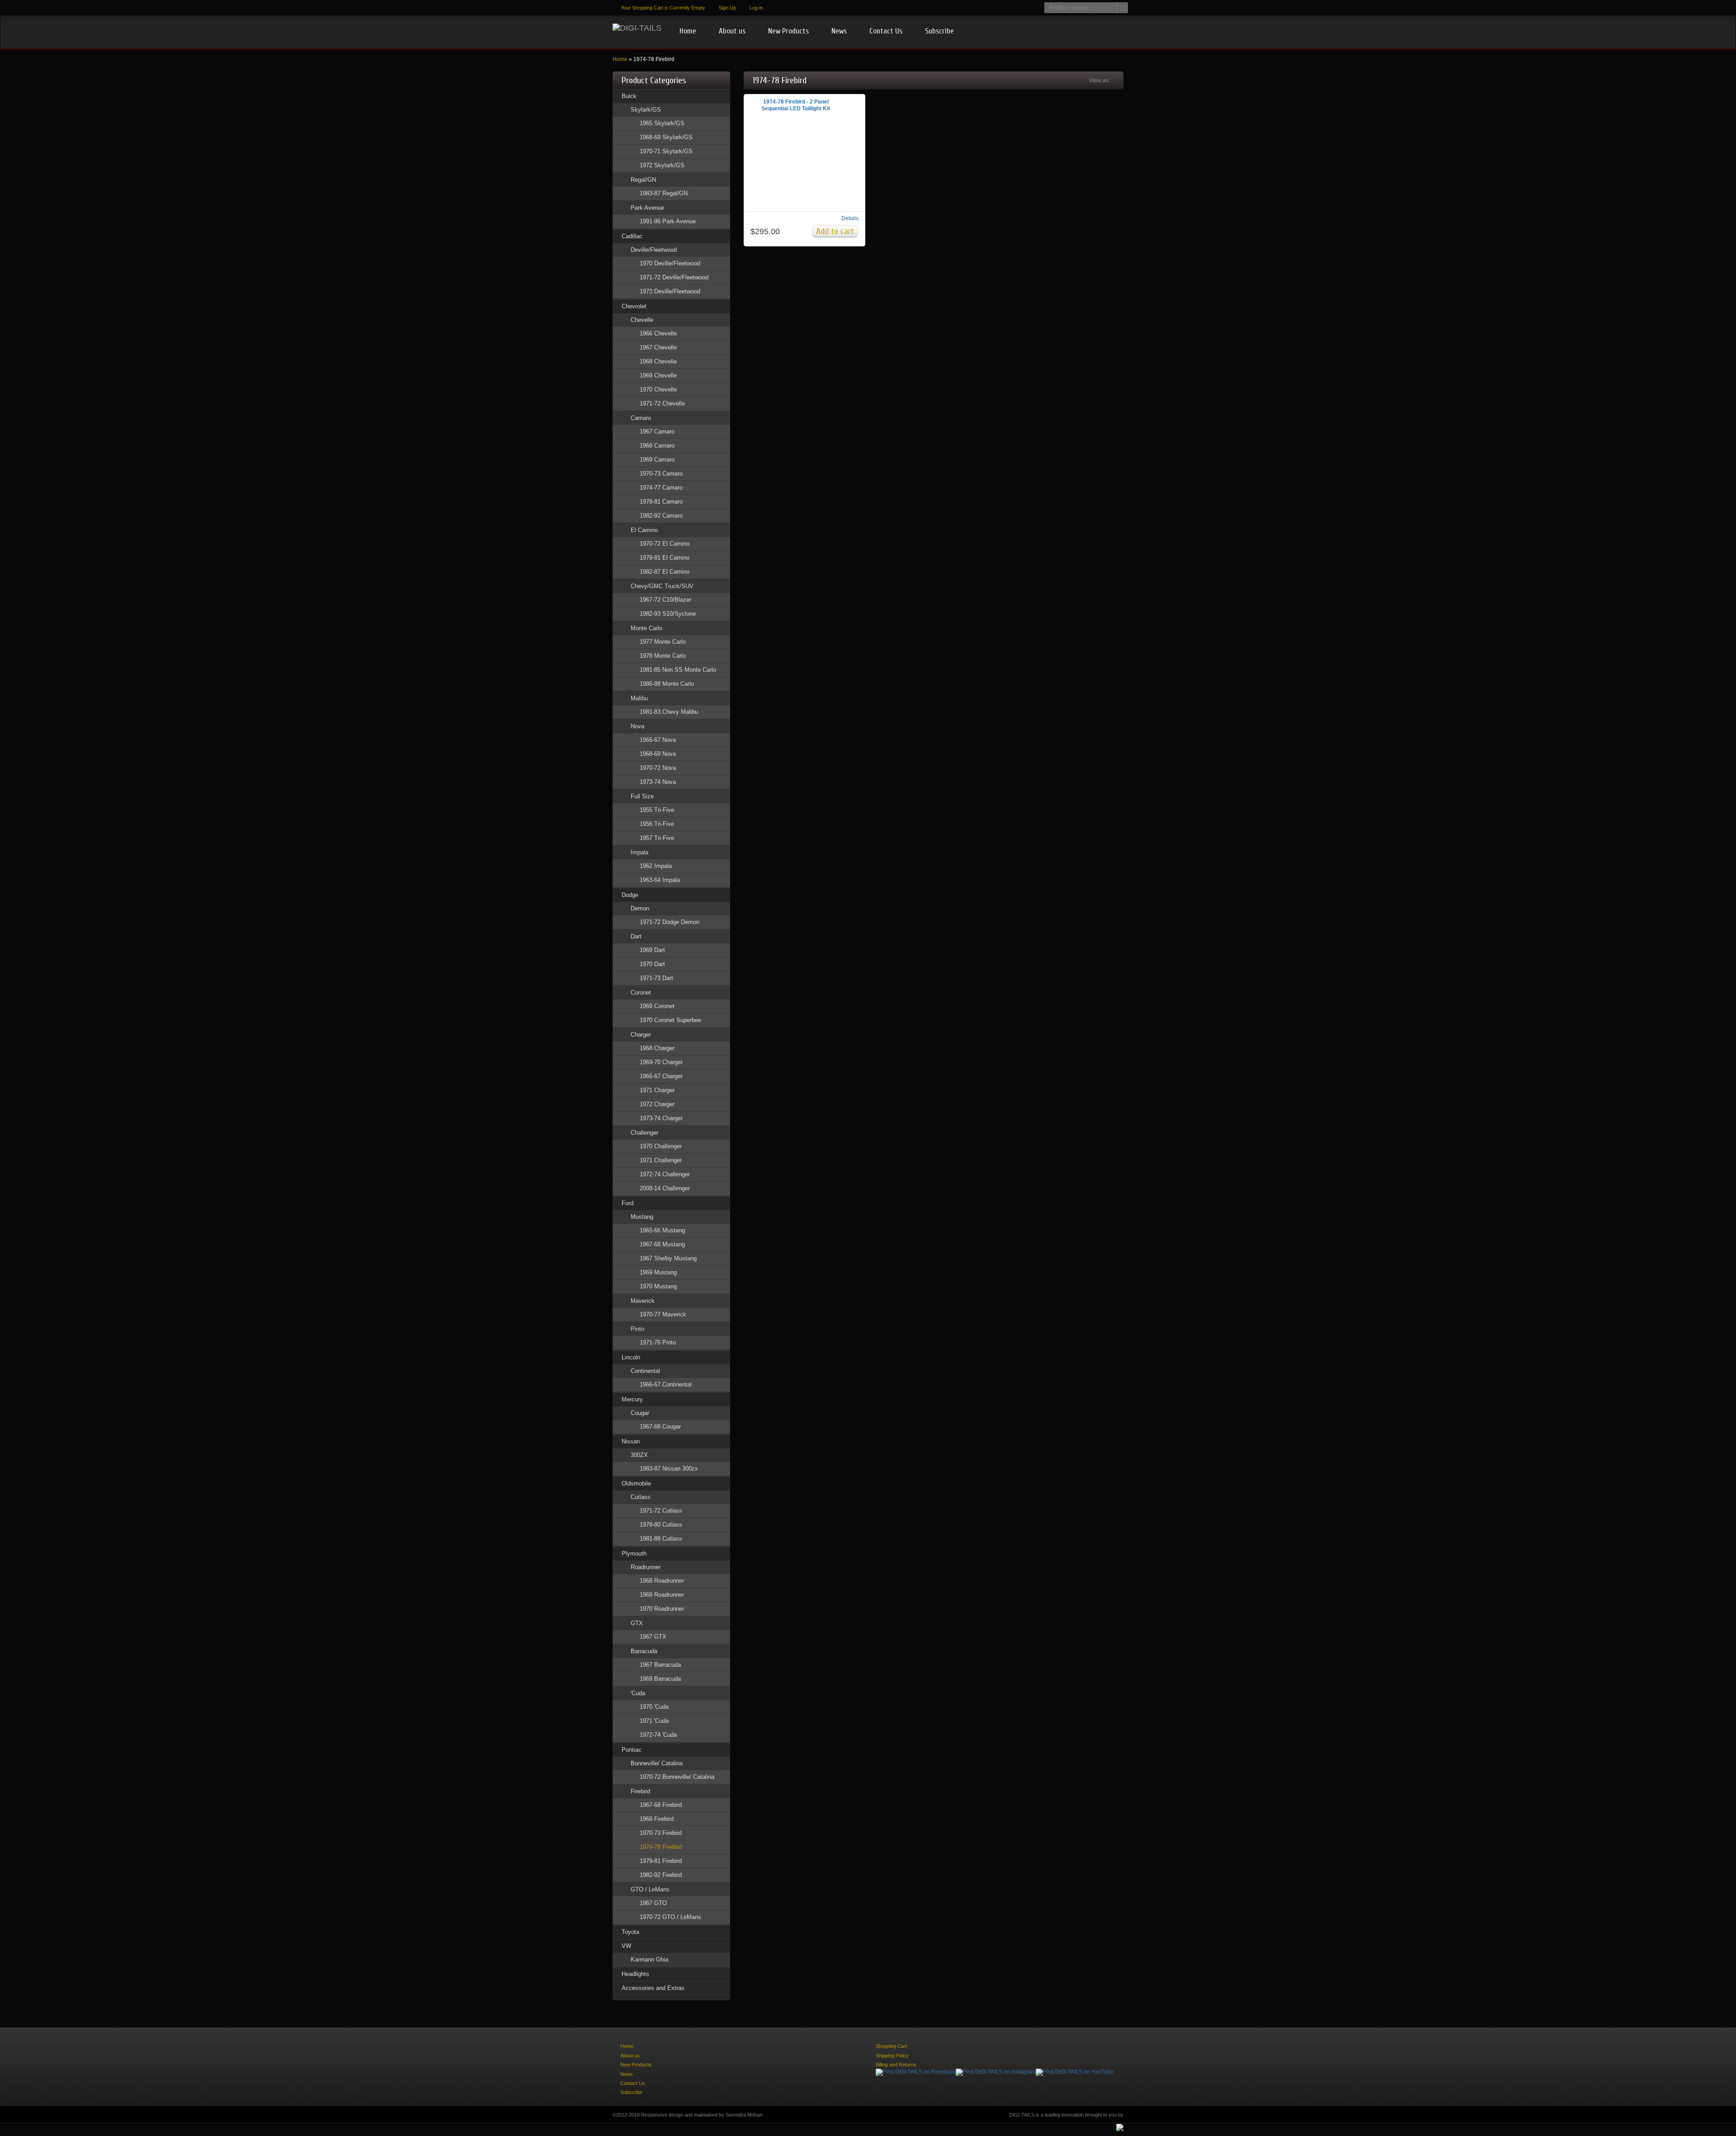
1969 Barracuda (660, 1679)
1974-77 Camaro (661, 488)
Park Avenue (647, 208)
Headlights (635, 1974)
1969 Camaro (657, 460)
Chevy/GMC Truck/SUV (662, 586)
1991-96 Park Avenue (668, 221)
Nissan (631, 1441)
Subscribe (939, 31)
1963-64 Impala (660, 880)
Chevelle (642, 320)
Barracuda (644, 1651)
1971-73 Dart (656, 978)
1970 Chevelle (658, 389)
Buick (629, 96)
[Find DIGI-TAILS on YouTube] (1075, 2072)
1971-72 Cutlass (661, 1511)
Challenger (644, 1133)
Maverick (643, 1301)
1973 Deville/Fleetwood (670, 291)
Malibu (639, 698)
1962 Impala (656, 866)
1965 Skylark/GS (662, 123)
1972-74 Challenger (665, 1174)
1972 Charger (657, 1104)
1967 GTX (653, 1637)
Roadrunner (646, 1567)
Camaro (641, 418)
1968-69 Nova (658, 754)
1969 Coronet (657, 1006)
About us (732, 31)
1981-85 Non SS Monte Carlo (678, 670)
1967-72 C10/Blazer (665, 600)
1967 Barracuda (660, 1665)
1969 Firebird (657, 1819)
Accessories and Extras (653, 1988)
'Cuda (638, 1693)
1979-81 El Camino (665, 558)
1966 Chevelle (658, 333)
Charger (641, 1035)
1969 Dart (652, 950)
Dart (636, 936)
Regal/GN (643, 180)
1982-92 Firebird (661, 1875)
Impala (639, 852)
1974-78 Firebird (661, 1847)
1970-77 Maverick (663, 1314)
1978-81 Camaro (661, 502)
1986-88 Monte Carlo (667, 684)
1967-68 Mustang (662, 1244)
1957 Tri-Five (657, 838)
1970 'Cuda (654, 1707)
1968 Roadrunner (662, 1581)
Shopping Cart (891, 2046)
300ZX (639, 1455)
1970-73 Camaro (661, 474)
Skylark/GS (646, 110)
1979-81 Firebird (661, 1861)
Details (850, 218)
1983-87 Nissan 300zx (669, 1469)
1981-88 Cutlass (661, 1539)
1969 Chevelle (658, 375)
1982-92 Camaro (661, 516)
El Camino (644, 530)
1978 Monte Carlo (663, 656)
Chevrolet (634, 306)
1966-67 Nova (658, 740)
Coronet (641, 993)
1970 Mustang (658, 1286)
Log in (756, 8)
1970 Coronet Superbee (670, 1020)
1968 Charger (657, 1048)
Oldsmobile (636, 1483)
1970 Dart (652, 964)
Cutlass (641, 1497)
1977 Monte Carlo (663, 642)
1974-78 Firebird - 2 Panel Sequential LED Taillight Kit (796, 105)
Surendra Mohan (744, 2115)
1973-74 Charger (661, 1118)
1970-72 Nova (658, 768)
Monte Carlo (646, 628)
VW (626, 1946)
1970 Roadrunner (662, 1609)
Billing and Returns (896, 2065)
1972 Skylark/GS (662, 165)
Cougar (640, 1413)
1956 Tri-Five (657, 824)
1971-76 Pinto (658, 1342)
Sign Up (727, 8)
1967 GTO (653, 1903)
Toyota (630, 1932)
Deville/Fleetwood (654, 250)
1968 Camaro (657, 446)
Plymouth (634, 1554)
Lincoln (631, 1357)
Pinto (637, 1329)
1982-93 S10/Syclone (668, 614)
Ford (627, 1203)
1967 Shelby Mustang (668, 1258)
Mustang (642, 1217)
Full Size (642, 796)
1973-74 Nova (658, 782)
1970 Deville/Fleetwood (670, 263)
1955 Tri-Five (657, 810)
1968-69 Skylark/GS (666, 137)
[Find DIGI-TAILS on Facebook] (916, 2072)
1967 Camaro (657, 431)
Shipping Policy (892, 2056)
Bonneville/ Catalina (657, 1763)
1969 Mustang (658, 1272)
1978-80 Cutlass (661, 1525)
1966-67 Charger (661, 1076)
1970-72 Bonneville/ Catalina (677, 1777)
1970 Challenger (661, 1146)
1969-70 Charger (661, 1062)
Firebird (640, 1791)
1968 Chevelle (658, 361)
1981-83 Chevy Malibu (669, 712)
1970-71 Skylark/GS (666, 151)
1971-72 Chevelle (662, 403)
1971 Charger (657, 1090)
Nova (637, 726)
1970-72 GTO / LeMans (670, 1917)
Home (688, 31)
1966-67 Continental (666, 1384)
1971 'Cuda (654, 1721)
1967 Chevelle (658, 347)
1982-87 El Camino (665, 572)
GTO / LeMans (650, 1889)
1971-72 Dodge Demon (670, 922)
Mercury (632, 1399)
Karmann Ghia (649, 1959)
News (839, 31)
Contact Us (886, 31)
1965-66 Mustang (662, 1230)
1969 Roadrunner (662, 1595)
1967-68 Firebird (661, 1805)
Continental (645, 1371)
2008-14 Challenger (665, 1188)
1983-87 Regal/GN (664, 193)
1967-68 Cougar (660, 1426)
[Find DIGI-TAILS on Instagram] (996, 2072)
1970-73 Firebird (661, 1833)
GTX (637, 1623)
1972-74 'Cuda (658, 1735)
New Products (788, 31)
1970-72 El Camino (665, 544)
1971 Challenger (661, 1160)
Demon (640, 908)
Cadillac (632, 236)
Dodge (630, 895)
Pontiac (632, 1750)
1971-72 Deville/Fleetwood (674, 277)
